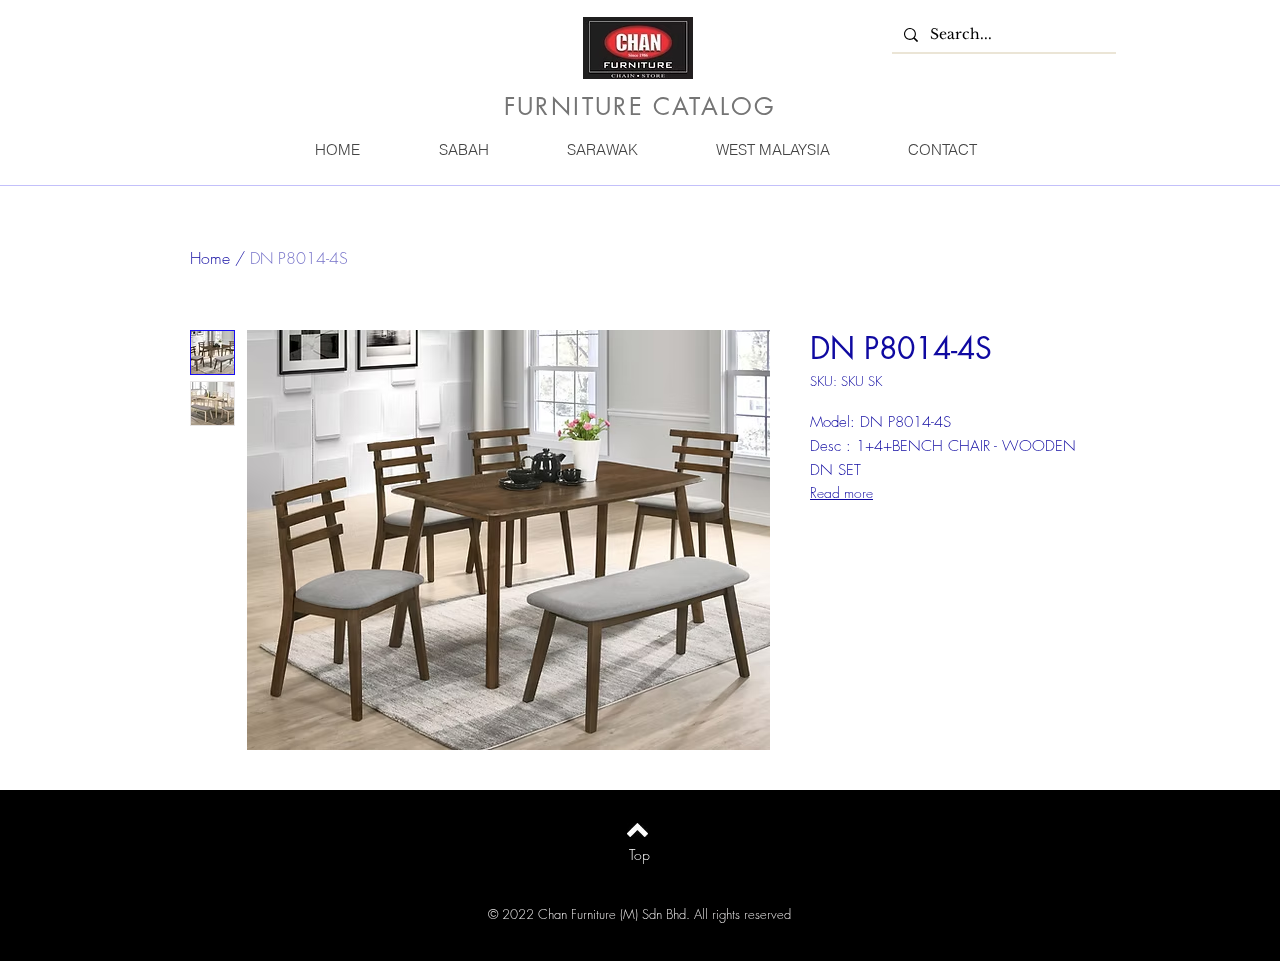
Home (210, 258)
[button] (463, 149)
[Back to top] (637, 830)
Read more (841, 492)
